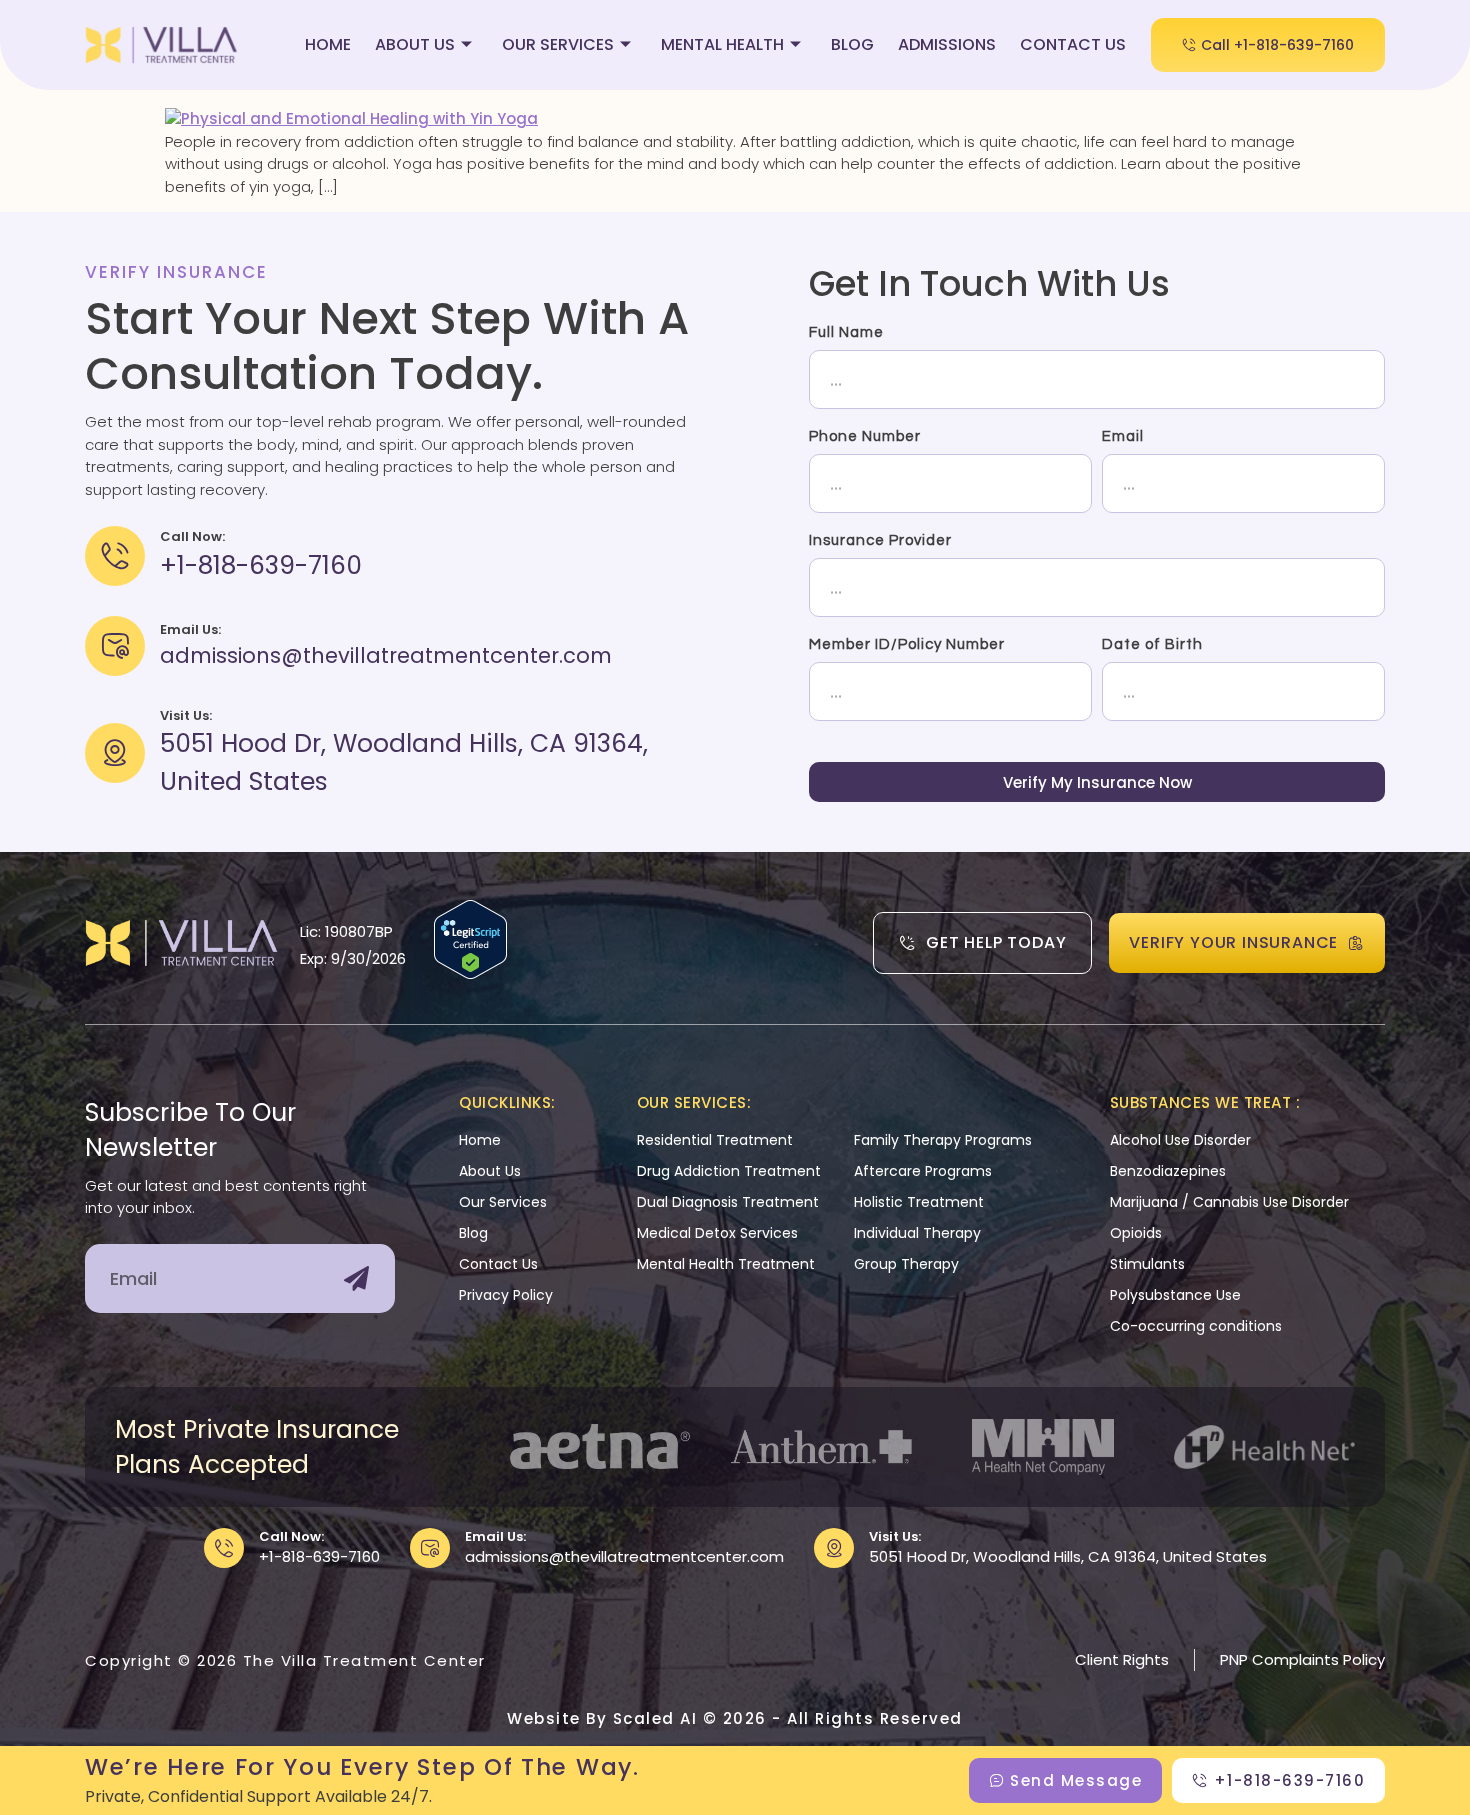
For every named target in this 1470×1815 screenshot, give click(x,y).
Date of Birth (1152, 644)
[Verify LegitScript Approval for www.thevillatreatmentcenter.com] (470, 973)
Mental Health (722, 44)
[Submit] (356, 1278)
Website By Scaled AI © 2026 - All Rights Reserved (735, 1718)
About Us (415, 44)
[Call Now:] (224, 1548)
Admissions (947, 44)
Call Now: (291, 1536)
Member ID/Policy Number (907, 644)
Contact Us (1073, 44)
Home (328, 44)
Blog (852, 44)
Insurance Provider (880, 540)
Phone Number (865, 436)
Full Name (846, 332)
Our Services (558, 44)
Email (1123, 436)
